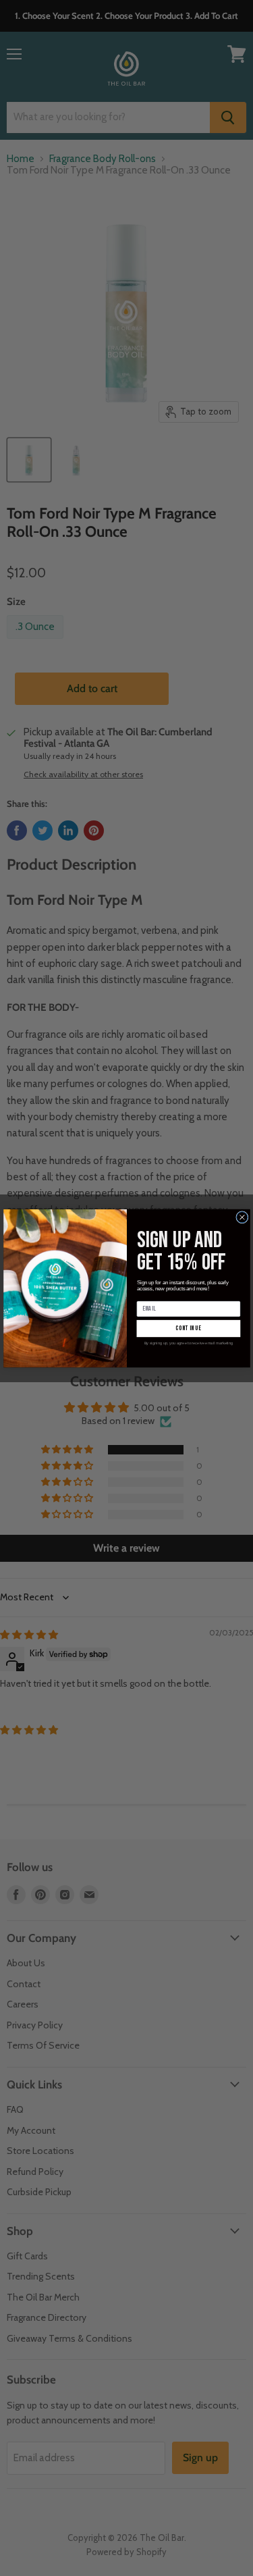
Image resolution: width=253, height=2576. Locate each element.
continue (188, 1328)
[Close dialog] (242, 1217)
